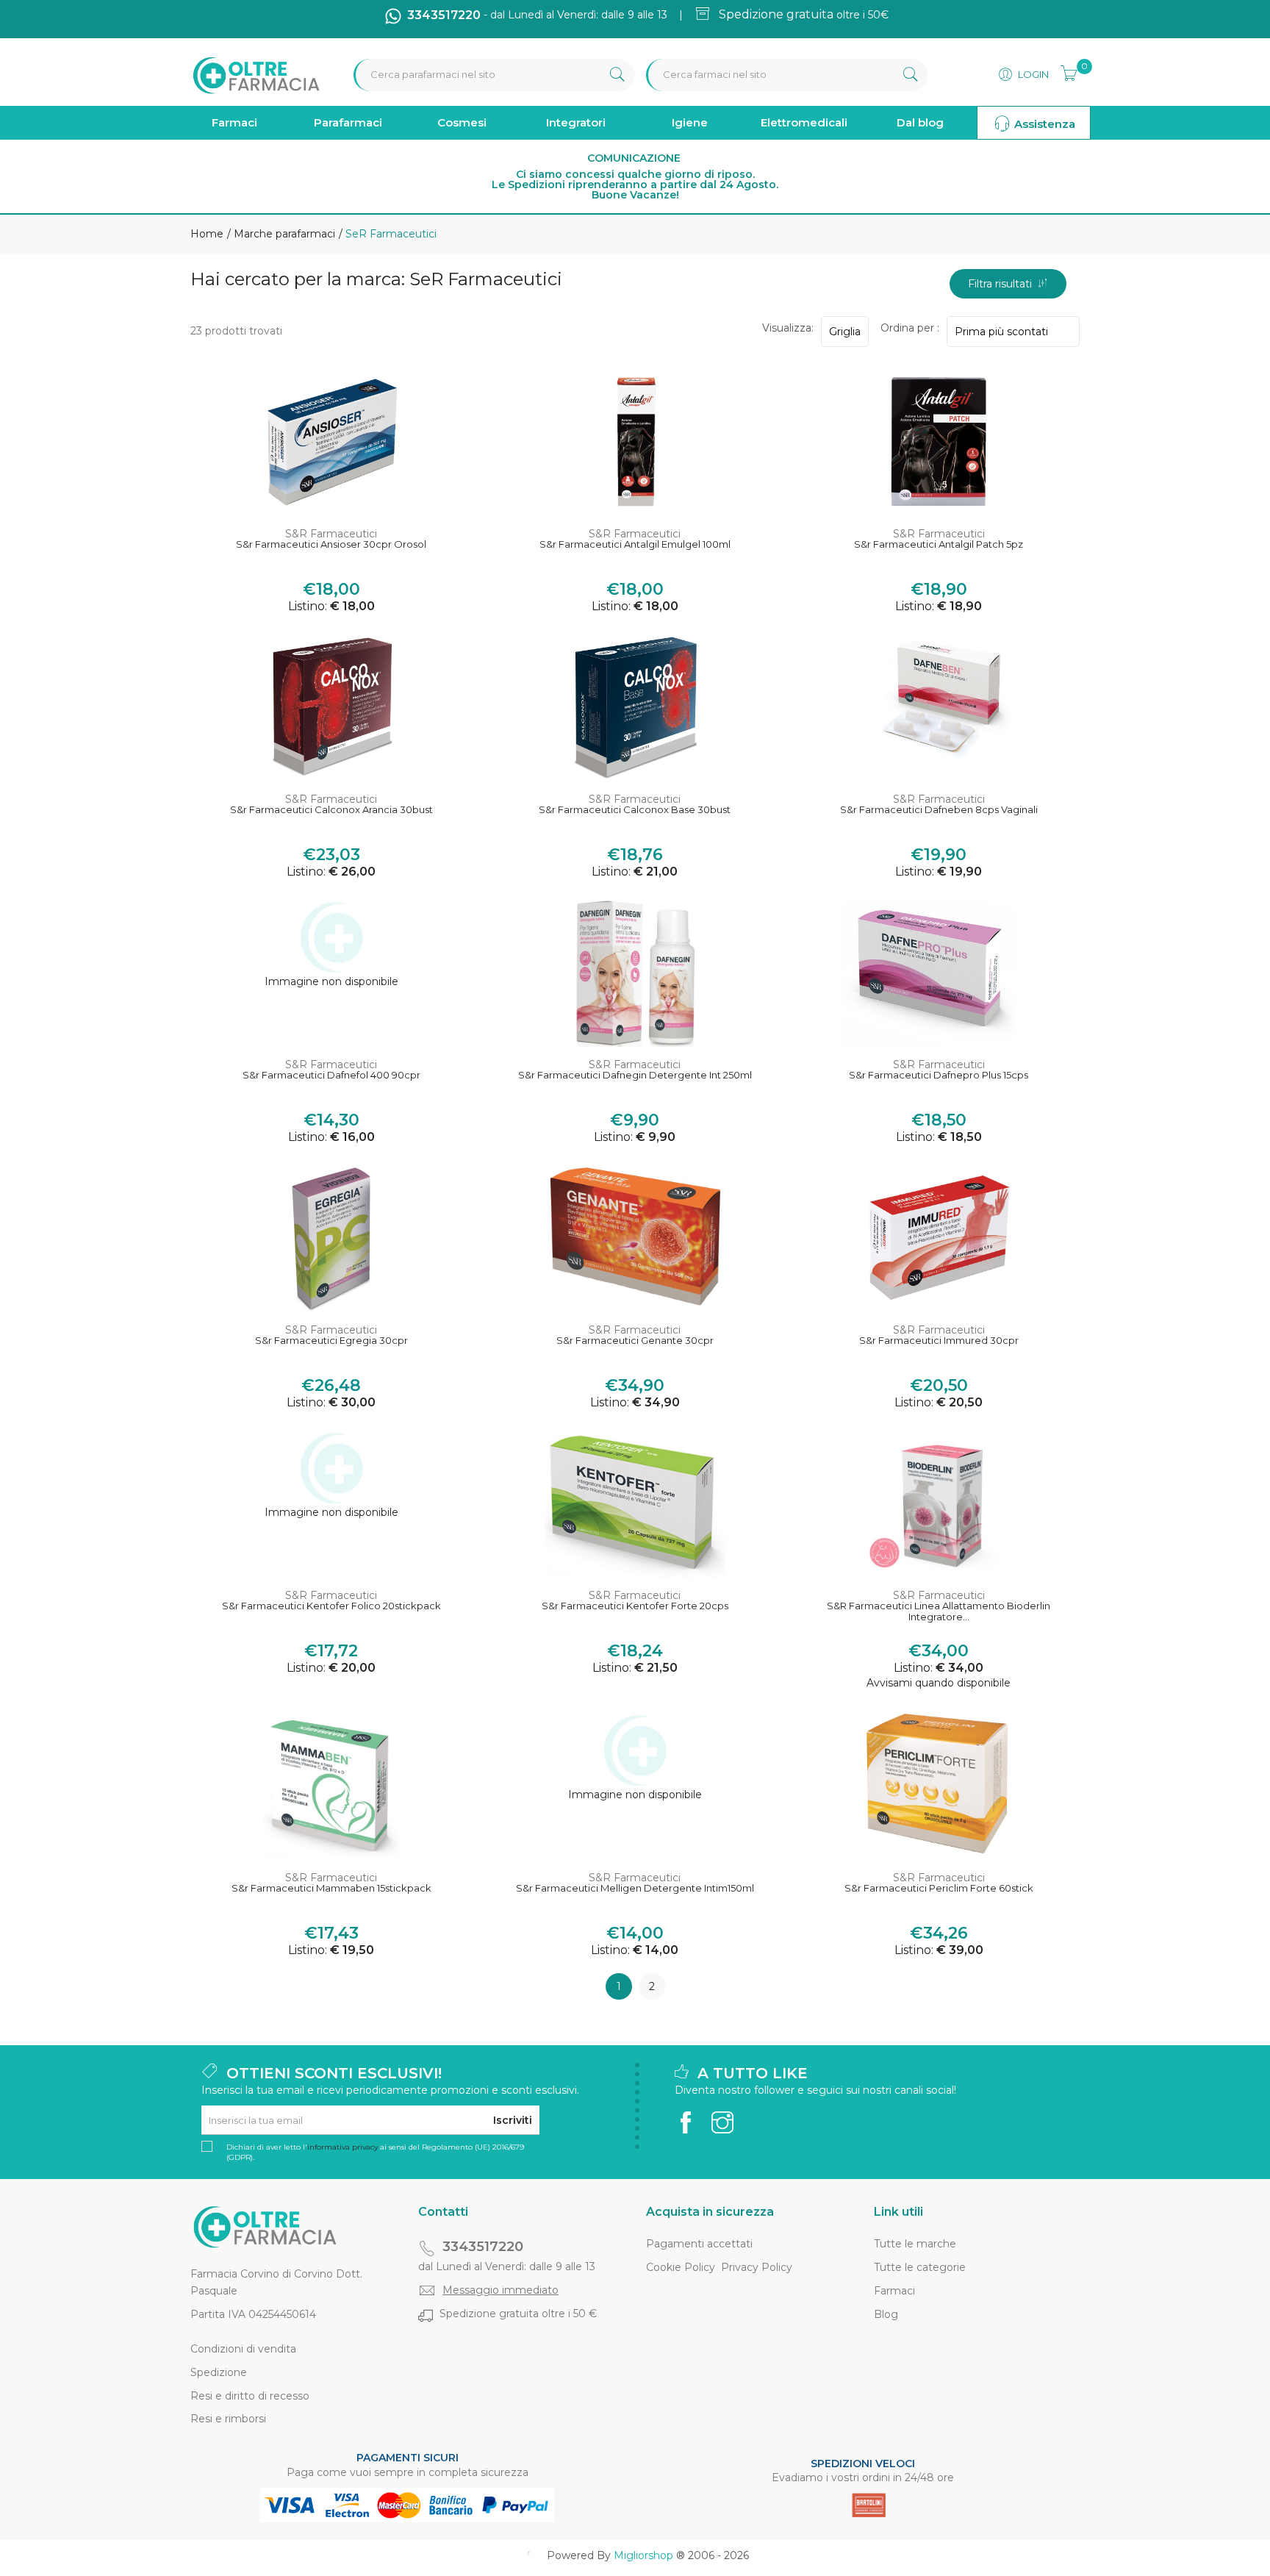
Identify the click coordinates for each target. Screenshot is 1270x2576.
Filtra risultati (1003, 284)
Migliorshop (643, 2555)
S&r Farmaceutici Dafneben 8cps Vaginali (939, 810)
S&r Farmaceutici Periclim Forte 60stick (939, 1888)
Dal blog (920, 122)
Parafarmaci (348, 122)
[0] (1064, 71)
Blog (886, 2314)
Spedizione (219, 2372)
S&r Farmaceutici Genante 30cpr (635, 1341)
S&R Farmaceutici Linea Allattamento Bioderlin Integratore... (939, 1612)
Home (207, 234)
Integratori (576, 122)
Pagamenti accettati (699, 2244)
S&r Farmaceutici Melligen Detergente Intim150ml (635, 1888)
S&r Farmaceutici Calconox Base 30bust (635, 810)
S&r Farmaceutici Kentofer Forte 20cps (635, 1606)
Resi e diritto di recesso (250, 2396)
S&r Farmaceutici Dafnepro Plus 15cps (939, 1075)
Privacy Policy (757, 2267)
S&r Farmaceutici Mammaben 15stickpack (331, 1888)
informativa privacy (342, 2147)
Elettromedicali (804, 122)
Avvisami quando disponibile (939, 1683)
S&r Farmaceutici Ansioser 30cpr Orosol (331, 544)
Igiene (690, 122)
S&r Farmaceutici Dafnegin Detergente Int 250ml (635, 1075)
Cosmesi (462, 122)
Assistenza (1043, 124)
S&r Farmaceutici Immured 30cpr (939, 1341)
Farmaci (234, 122)
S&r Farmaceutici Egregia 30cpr (331, 1341)
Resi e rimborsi (228, 2419)
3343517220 (483, 2247)
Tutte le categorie (920, 2267)
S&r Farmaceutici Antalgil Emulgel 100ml (635, 544)
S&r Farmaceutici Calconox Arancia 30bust (331, 810)
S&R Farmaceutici (331, 534)
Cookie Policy (681, 2267)
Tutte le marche (915, 2244)
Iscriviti (513, 2120)
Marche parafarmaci (283, 234)
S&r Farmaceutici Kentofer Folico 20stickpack (331, 1606)
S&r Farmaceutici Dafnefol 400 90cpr (331, 1075)
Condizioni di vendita (243, 2349)
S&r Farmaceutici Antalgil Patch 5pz (939, 544)
